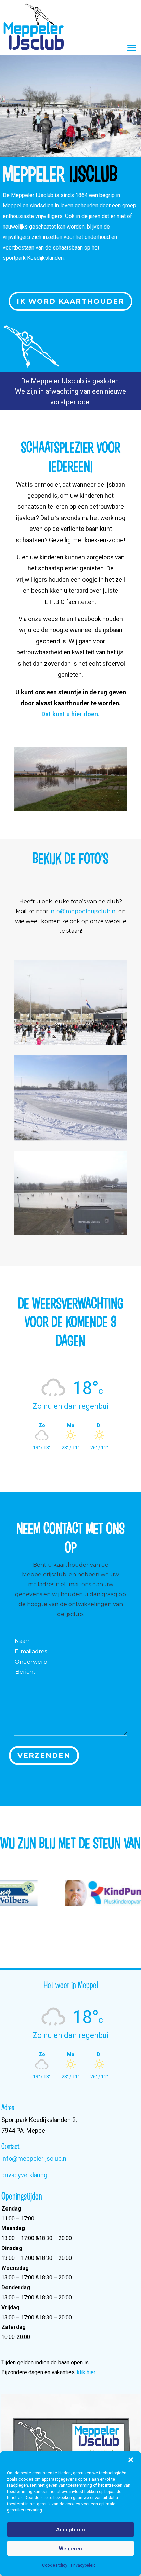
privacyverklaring (24, 2175)
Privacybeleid (83, 2565)
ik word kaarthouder (70, 301)
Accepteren (70, 2530)
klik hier (86, 2372)
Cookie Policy (55, 2565)
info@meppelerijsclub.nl (83, 911)
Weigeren (70, 2549)
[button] (131, 2460)
